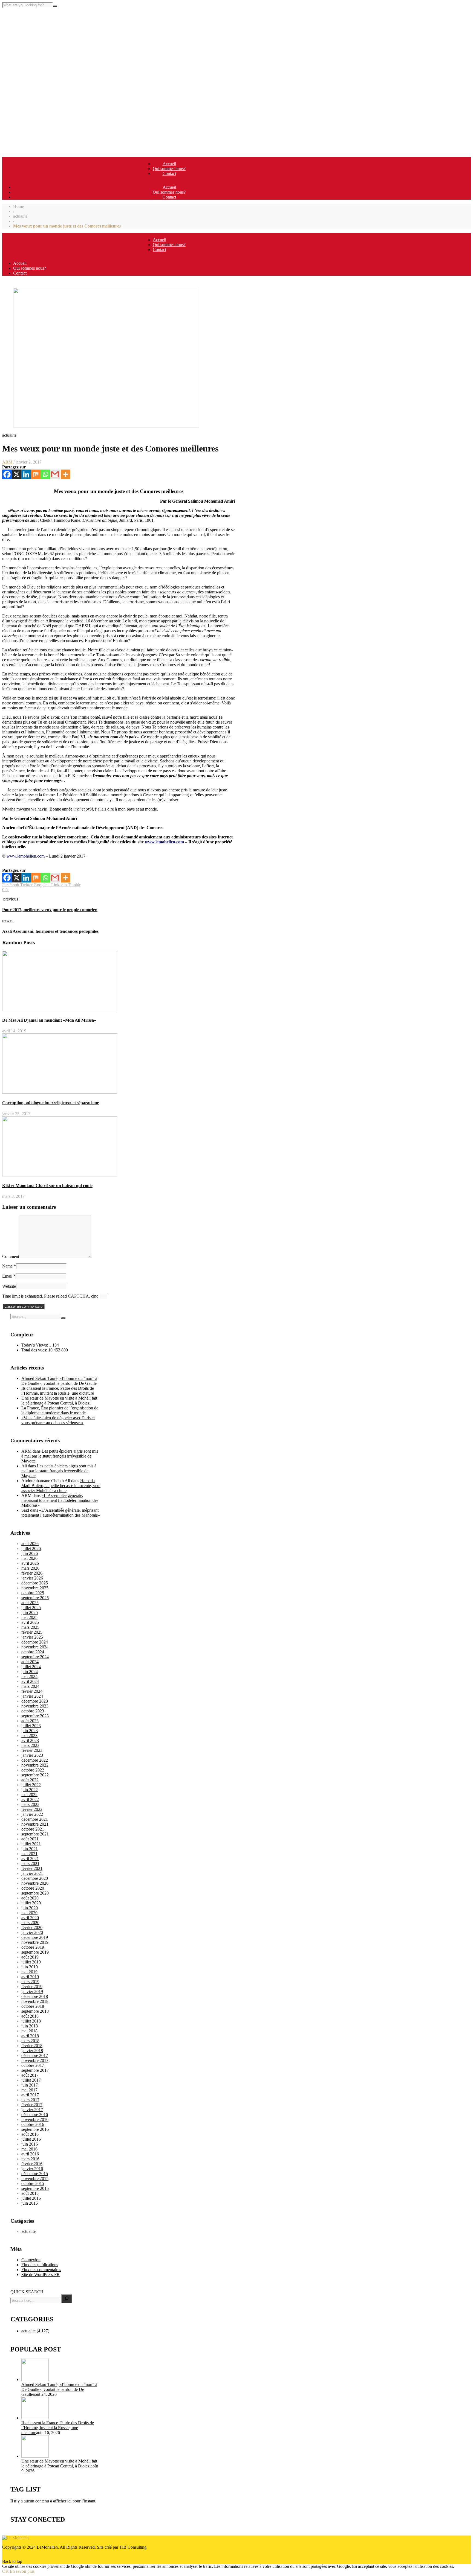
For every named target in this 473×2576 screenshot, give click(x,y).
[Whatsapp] (45, 474)
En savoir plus (22, 2571)
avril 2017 (30, 2095)
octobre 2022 (33, 1770)
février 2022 (32, 1809)
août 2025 (30, 1603)
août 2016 (30, 2134)
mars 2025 (30, 1627)
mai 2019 (29, 1972)
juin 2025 (30, 1612)
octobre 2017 (33, 2065)
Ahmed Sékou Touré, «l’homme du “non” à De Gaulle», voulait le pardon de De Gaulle (59, 1381)
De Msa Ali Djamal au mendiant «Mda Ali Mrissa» (49, 1020)
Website (9, 1286)
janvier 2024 (32, 1696)
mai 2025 (29, 1617)
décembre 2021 (35, 1819)
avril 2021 (30, 1859)
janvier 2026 (32, 1578)
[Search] (67, 2299)
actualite (20, 216)
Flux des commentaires (41, 2270)
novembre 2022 (35, 1765)
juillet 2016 (31, 2139)
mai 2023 (29, 1736)
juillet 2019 (31, 1962)
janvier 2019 (32, 1991)
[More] (66, 474)
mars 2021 (30, 1863)
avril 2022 (30, 1800)
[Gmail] (55, 474)
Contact (169, 174)
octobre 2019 (33, 1947)
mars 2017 (30, 2100)
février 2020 (32, 1927)
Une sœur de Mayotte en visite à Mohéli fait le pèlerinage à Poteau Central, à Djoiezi (59, 1401)
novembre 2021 (35, 1824)
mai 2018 (29, 2031)
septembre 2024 (35, 1657)
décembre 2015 (35, 2174)
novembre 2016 (35, 2119)
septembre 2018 (35, 2011)
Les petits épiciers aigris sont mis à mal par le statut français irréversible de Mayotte (60, 1456)
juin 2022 (30, 1790)
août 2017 (30, 2075)
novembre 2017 (35, 2060)
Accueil (169, 164)
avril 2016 (30, 2154)
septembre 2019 (35, 1952)
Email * (9, 1276)
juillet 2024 (31, 1667)
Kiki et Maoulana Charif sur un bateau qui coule (47, 1186)
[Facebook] (7, 474)
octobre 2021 (33, 1829)
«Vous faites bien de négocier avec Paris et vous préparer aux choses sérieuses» (58, 1420)
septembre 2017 (35, 2070)
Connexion (31, 2260)
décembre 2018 (35, 1996)
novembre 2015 (35, 2179)
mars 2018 (30, 2041)
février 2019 (32, 1987)
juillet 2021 (31, 1844)
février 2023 (32, 1750)
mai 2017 (29, 2090)
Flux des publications (40, 2265)
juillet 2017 (31, 2080)
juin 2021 (30, 1849)
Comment (11, 1256)
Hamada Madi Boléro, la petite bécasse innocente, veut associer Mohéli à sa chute (61, 1486)
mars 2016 (30, 2159)
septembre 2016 (35, 2129)
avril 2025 (30, 1622)
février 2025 (32, 1632)
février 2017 (32, 2105)
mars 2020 (30, 1923)
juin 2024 (30, 1672)
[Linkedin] (26, 474)
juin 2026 (30, 1553)
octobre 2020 (33, 1888)
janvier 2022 (32, 1814)
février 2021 (32, 1868)
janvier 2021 (32, 1873)
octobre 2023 (33, 1711)
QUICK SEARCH (27, 2292)
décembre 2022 (35, 1760)
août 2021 (30, 1839)
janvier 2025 (32, 1637)
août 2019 (30, 1957)
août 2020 (30, 1898)
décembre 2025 (35, 1583)
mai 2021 (29, 1854)
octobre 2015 (33, 2183)
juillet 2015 (31, 2198)
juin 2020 (30, 1908)
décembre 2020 (35, 1878)
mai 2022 (29, 1795)
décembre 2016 (35, 2115)
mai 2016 (29, 2149)
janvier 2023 (32, 1755)
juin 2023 (30, 1731)
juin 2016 (30, 2144)
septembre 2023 (35, 1716)
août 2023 (30, 1721)
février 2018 (32, 2046)
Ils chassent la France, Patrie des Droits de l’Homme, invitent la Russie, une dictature (58, 1391)
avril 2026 (30, 1563)
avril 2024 (30, 1681)
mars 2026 (30, 1568)
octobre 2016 (33, 2124)
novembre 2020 (35, 1883)
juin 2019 (30, 1967)
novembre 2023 (35, 1706)
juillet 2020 (31, 1903)
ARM (7, 462)
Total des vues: (35, 1350)
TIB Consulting (133, 2547)
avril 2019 (30, 1977)
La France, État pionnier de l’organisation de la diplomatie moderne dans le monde (60, 1410)
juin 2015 (30, 2203)
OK (5, 2571)
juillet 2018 (31, 2021)
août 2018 (30, 2016)
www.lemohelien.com (164, 842)
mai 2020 (29, 1913)
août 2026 (30, 1544)
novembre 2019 (35, 1942)
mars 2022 (30, 1804)
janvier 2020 (32, 1932)
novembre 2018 (35, 2001)
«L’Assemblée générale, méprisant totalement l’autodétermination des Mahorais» (60, 1500)
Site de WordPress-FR (41, 2275)
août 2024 (30, 1662)
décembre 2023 (35, 1701)
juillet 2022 (31, 1785)
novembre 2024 (35, 1647)
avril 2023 (30, 1740)
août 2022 (30, 1780)
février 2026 (32, 1573)
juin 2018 (30, 2026)
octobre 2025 (33, 1593)
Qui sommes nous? (169, 169)
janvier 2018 (32, 2051)
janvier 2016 (32, 2169)
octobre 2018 (33, 2006)
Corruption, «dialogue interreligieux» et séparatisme (51, 1103)
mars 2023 (30, 1745)
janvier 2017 (32, 2110)
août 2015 (30, 2193)
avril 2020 (30, 1918)
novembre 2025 (35, 1588)
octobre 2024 (33, 1652)
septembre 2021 (35, 1834)
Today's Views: (35, 1345)
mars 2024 (30, 1686)
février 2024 (32, 1691)
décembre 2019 (35, 1937)
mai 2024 (29, 1676)
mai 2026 (29, 1558)
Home (18, 206)
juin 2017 (30, 2085)
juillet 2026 (31, 1548)
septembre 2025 (35, 1598)
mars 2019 (30, 1982)
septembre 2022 (35, 1775)
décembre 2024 (35, 1642)
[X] (17, 474)
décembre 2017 (35, 2055)
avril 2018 (30, 2036)
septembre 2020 (35, 1893)
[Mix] (36, 474)
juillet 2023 (31, 1726)
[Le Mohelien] (15, 2538)
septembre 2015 (35, 2188)
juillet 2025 (31, 1608)
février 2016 (32, 2164)
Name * (9, 1266)
